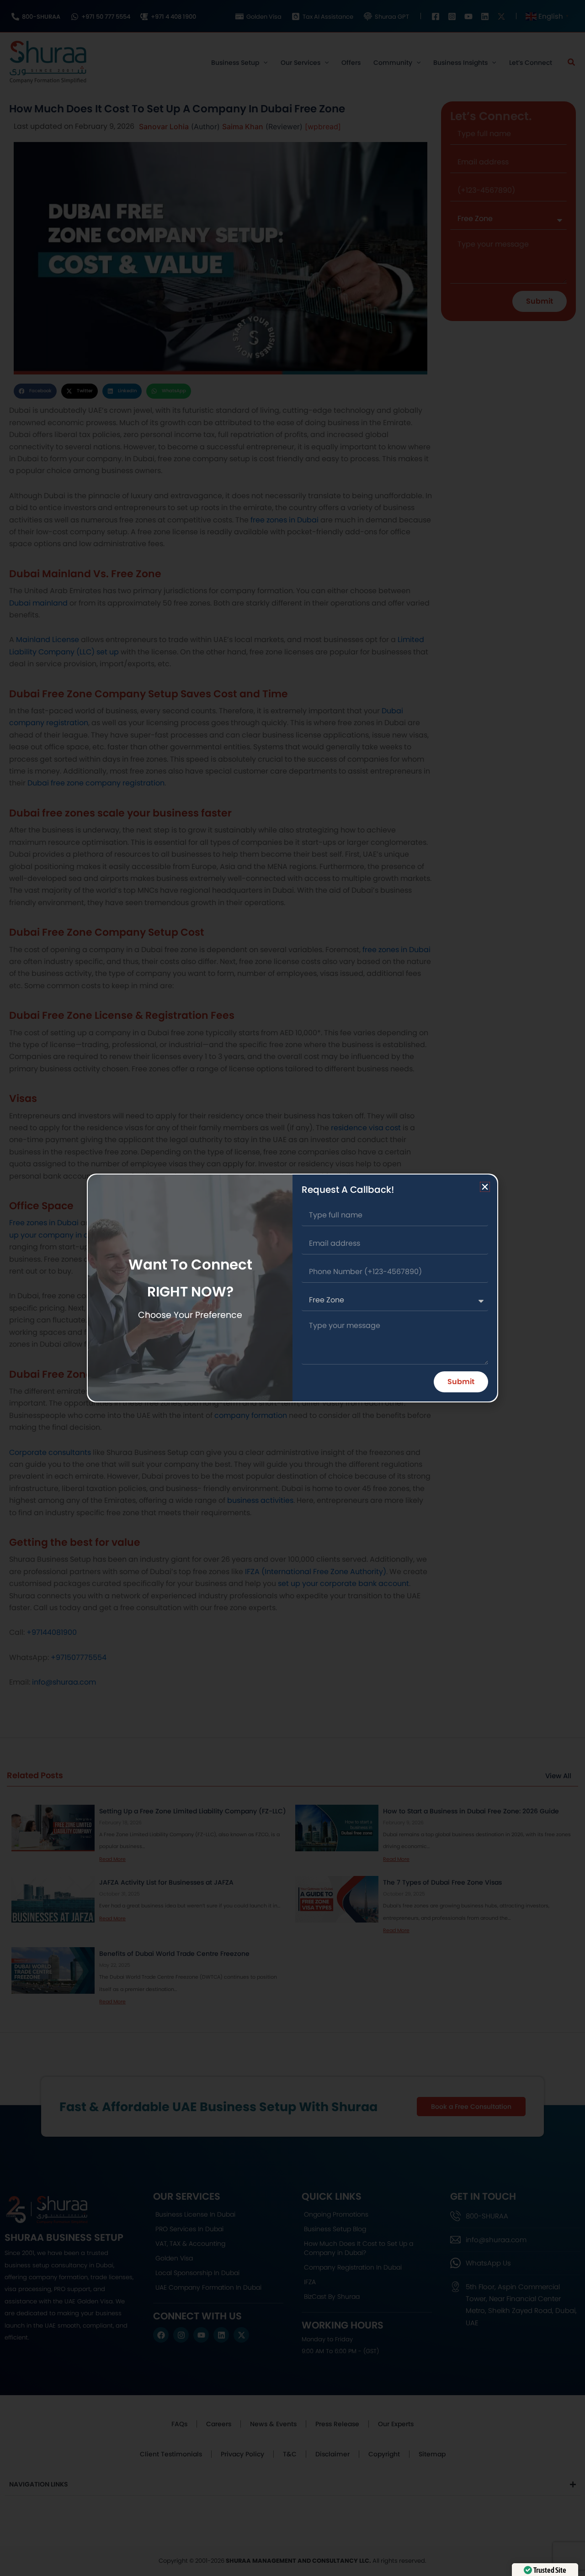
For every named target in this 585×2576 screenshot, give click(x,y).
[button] (485, 1187)
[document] (292, 1288)
